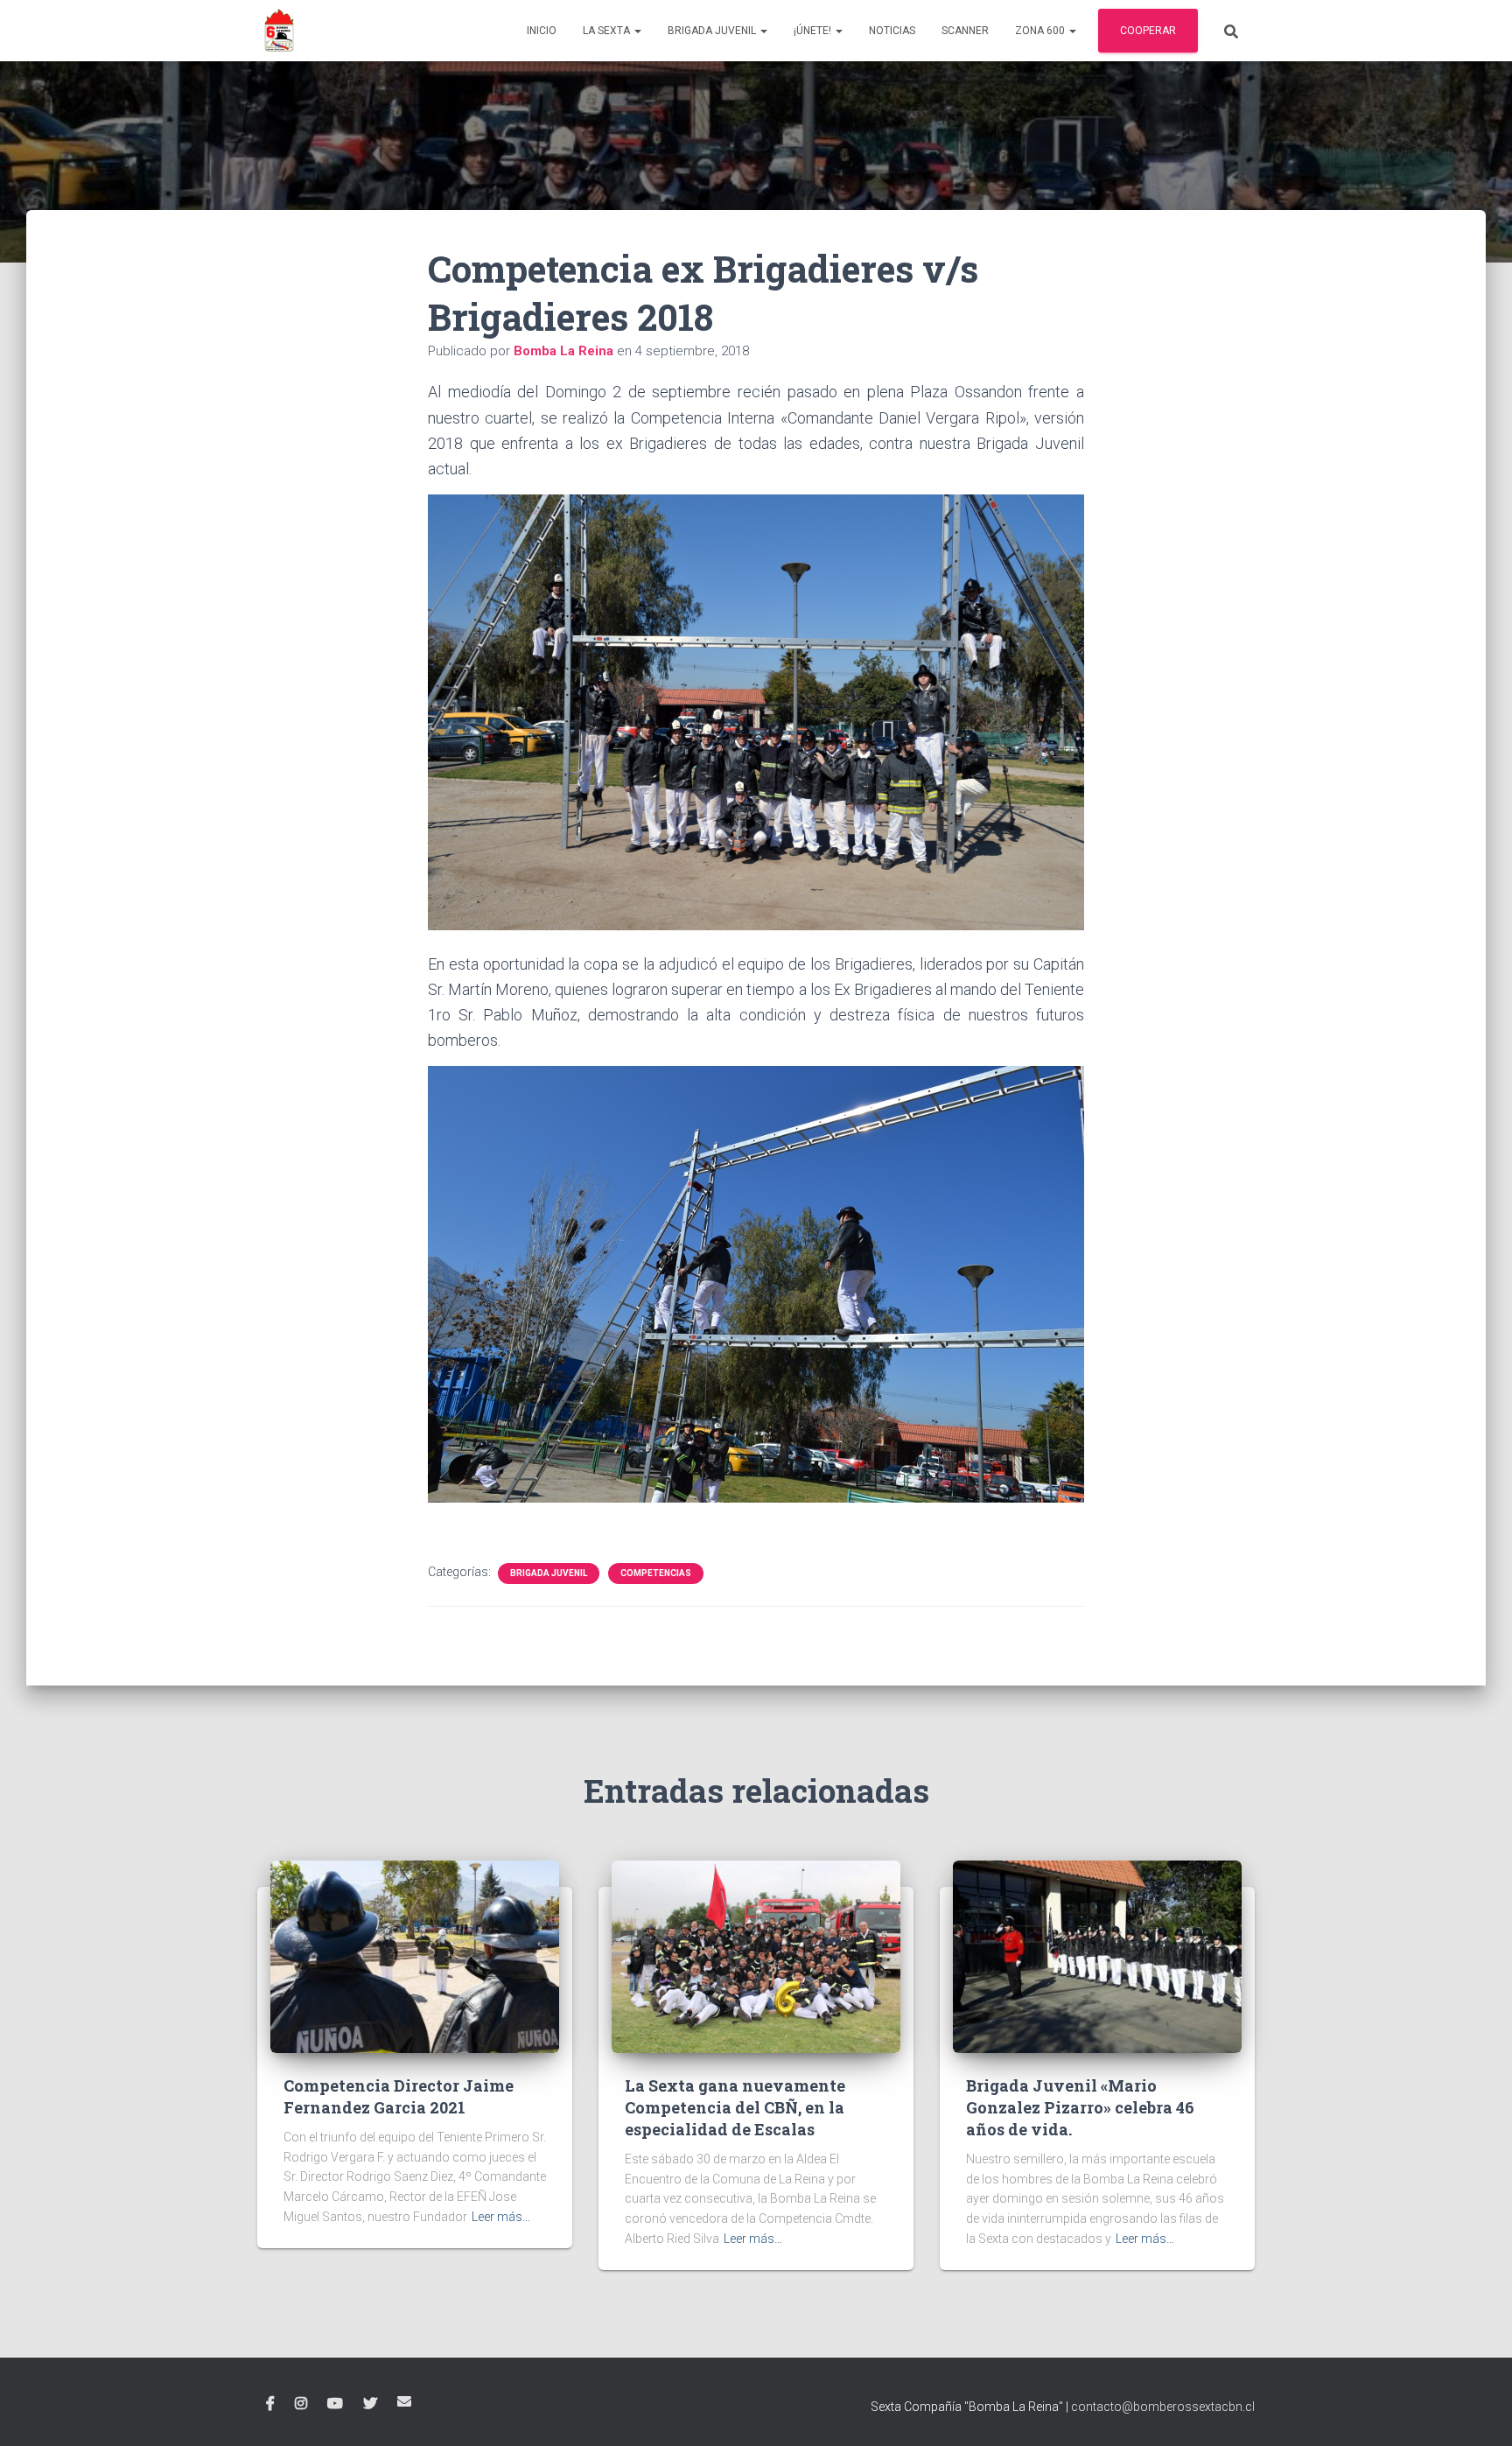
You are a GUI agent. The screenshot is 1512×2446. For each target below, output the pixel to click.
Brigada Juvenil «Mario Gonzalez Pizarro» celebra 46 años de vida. (1080, 2107)
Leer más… (501, 2217)
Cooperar (1148, 31)
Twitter (370, 2404)
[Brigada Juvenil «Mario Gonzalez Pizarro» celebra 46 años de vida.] (1097, 1955)
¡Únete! (814, 31)
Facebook (270, 2404)
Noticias (892, 31)
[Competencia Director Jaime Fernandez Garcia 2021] (415, 1955)
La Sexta (608, 31)
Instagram (301, 2404)
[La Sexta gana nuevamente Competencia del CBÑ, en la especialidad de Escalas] (756, 1955)
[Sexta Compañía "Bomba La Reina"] (279, 31)
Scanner (965, 31)
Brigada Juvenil (713, 31)
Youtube (335, 2404)
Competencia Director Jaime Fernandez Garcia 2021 (399, 2096)
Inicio (542, 31)
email (404, 2401)
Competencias (656, 1573)
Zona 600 (1041, 31)
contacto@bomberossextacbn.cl (1163, 2407)
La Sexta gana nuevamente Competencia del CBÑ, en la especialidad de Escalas (735, 2107)
